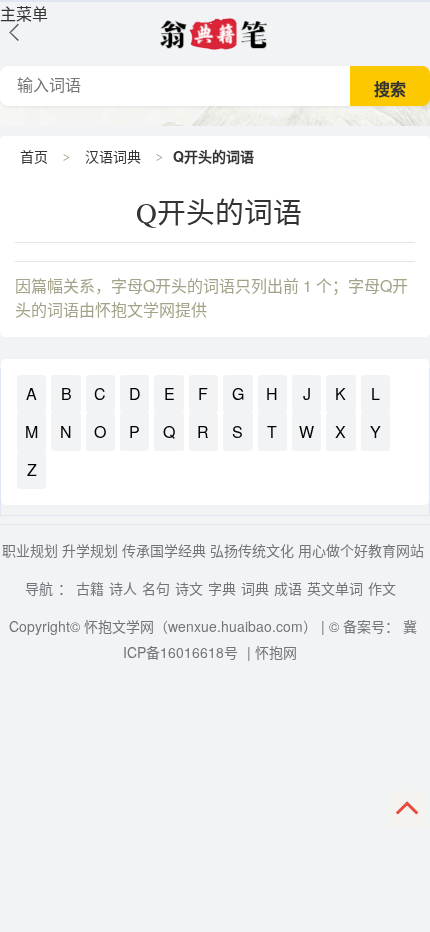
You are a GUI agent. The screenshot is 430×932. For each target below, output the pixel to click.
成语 (288, 588)
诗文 (189, 588)
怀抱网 (276, 652)
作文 (382, 588)
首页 (34, 156)
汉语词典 (113, 156)
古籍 (90, 588)
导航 (39, 588)
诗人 (123, 588)
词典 (255, 588)
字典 (222, 588)
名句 (156, 588)
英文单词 (335, 588)
